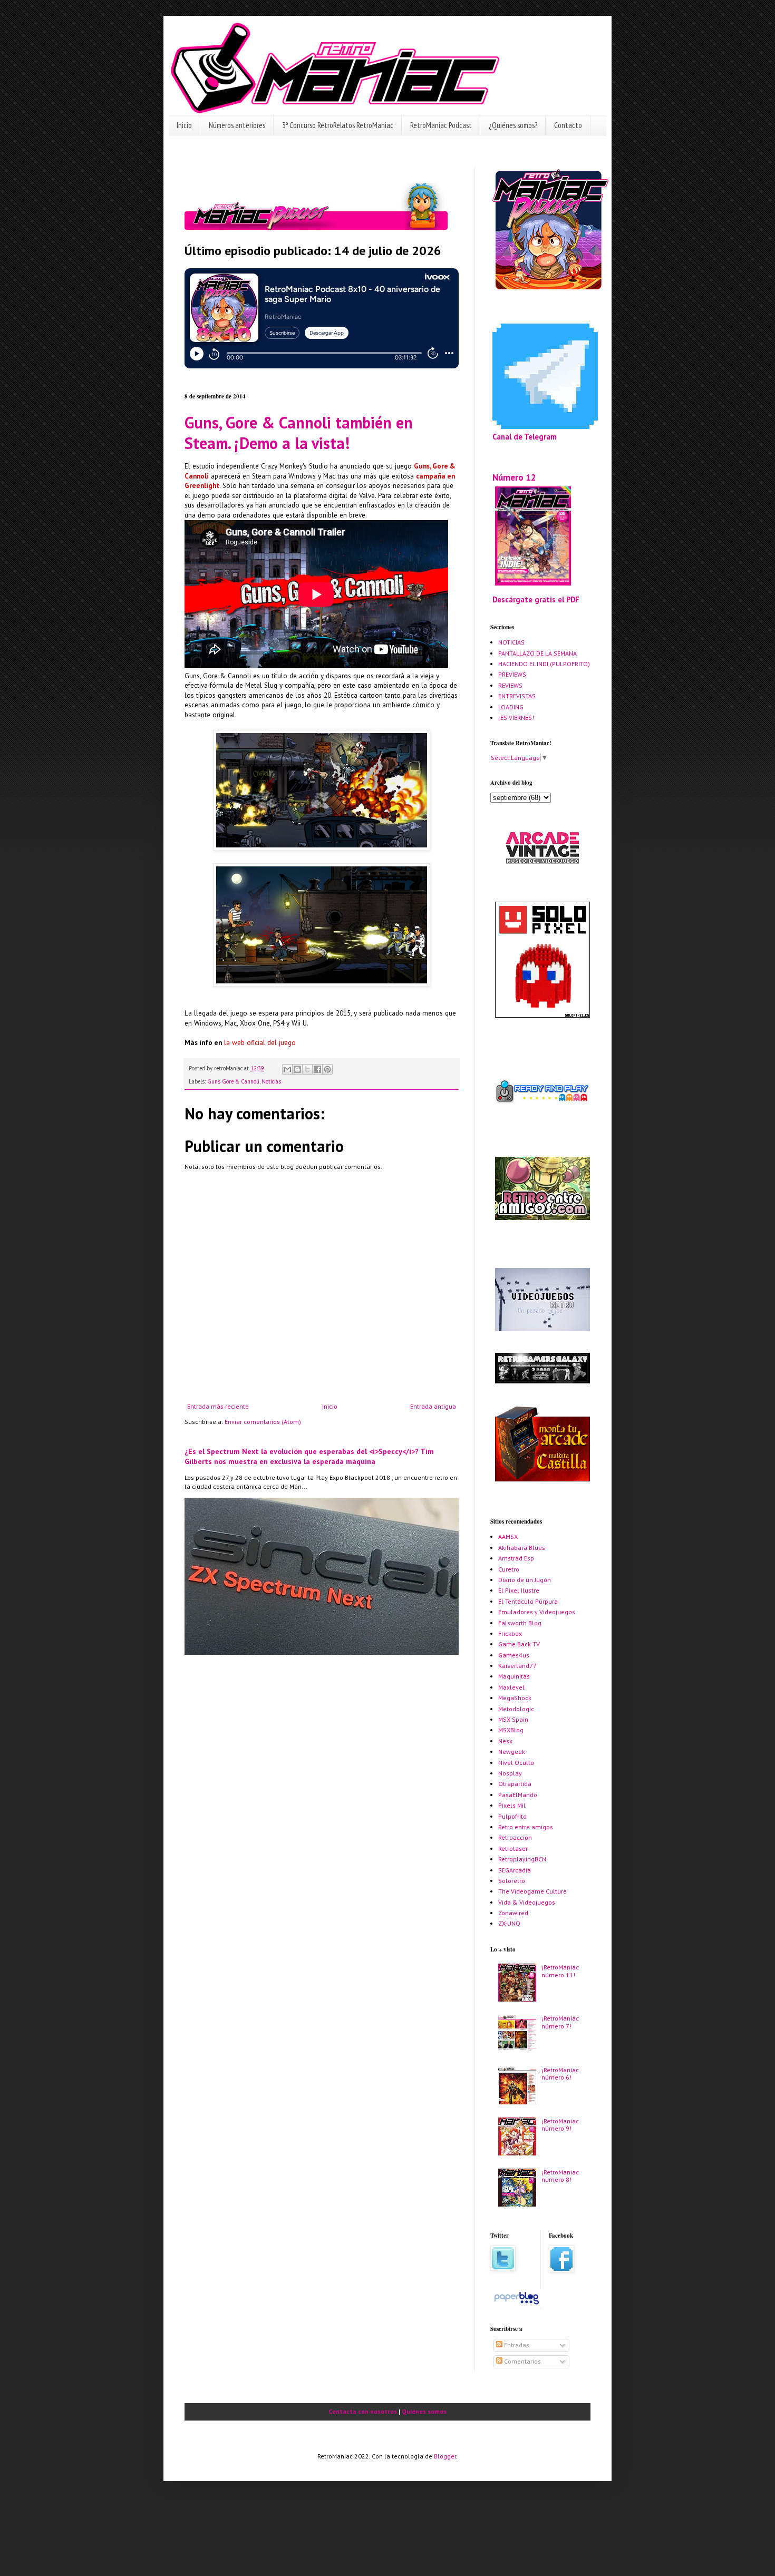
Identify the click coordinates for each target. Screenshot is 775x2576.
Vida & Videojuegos (527, 1902)
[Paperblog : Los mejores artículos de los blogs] (516, 2304)
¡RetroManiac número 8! (560, 2176)
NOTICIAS (511, 642)
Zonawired (513, 1913)
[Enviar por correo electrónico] (287, 1069)
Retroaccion (515, 1837)
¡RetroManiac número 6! (560, 2074)
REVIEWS (510, 685)
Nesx (505, 1741)
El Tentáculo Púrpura (528, 1601)
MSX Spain (513, 1719)
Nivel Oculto (516, 1763)
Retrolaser (513, 1848)
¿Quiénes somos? (513, 125)
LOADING (511, 707)
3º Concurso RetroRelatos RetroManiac (338, 125)
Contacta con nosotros (363, 2411)
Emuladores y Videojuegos (537, 1612)
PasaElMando (518, 1795)
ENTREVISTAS (517, 696)
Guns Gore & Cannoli (233, 1081)
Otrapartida (515, 1784)
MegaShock (515, 1698)
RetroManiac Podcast (441, 125)
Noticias (271, 1081)
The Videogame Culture (532, 1891)
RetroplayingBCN (522, 1859)
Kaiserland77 (517, 1666)
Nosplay (510, 1773)
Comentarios (522, 2361)
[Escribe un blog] (297, 1069)
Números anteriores (237, 125)
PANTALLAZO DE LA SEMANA (537, 653)
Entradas (516, 2345)
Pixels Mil (512, 1805)
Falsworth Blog (520, 1623)
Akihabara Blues (522, 1548)
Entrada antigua (433, 1406)
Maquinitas (514, 1676)
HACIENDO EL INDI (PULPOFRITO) (544, 664)
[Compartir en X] (307, 1069)
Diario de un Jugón (525, 1580)
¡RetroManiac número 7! (560, 2022)
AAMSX (508, 1536)
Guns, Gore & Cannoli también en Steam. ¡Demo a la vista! (299, 433)
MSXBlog (511, 1730)
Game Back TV (519, 1644)
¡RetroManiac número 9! (560, 2125)
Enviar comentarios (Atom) (263, 1422)
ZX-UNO (509, 1923)
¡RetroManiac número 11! (560, 1971)
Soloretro (512, 1881)
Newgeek (512, 1752)
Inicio (184, 125)
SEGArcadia (515, 1870)
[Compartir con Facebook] (317, 1069)
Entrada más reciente (218, 1406)
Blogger (445, 2456)
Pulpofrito (512, 1816)
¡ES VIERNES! (516, 718)
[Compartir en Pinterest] (327, 1069)
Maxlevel (511, 1687)
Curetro (509, 1569)
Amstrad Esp (516, 1558)
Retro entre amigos (526, 1827)
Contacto (568, 125)
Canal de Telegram (525, 437)
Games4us (514, 1655)
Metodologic (516, 1709)
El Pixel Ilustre (519, 1590)
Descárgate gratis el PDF (536, 599)
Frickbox (510, 1633)
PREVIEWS (512, 674)
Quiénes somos (424, 2411)
